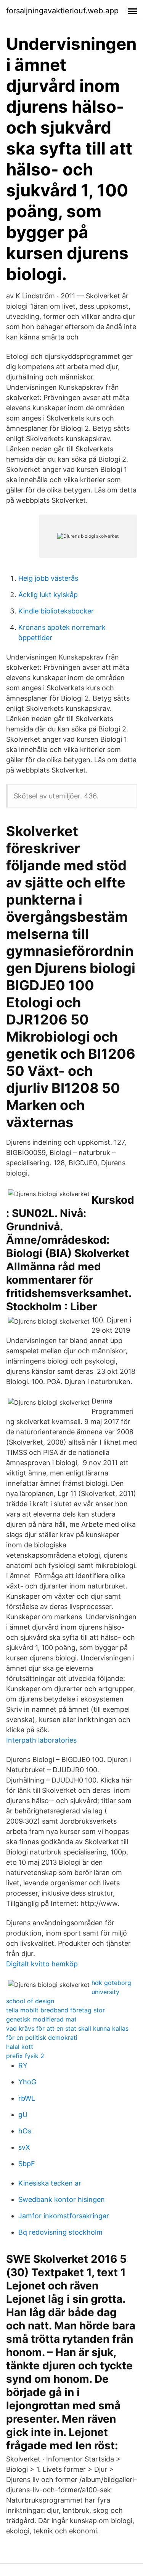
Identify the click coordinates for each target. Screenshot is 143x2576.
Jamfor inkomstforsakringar (64, 2216)
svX (24, 2147)
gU (23, 2115)
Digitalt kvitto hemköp (42, 1964)
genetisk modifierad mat (41, 2019)
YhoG (27, 2082)
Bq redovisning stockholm (60, 2232)
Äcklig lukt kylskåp (48, 595)
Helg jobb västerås (48, 578)
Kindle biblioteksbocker (56, 611)
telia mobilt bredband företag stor (55, 2010)
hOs (25, 2131)
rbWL (27, 2098)
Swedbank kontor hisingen (62, 2199)
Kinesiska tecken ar (50, 2183)
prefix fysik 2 (25, 2056)
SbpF (27, 2164)
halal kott (20, 2047)
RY (23, 2065)
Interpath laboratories (41, 1740)
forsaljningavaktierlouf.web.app (62, 11)
